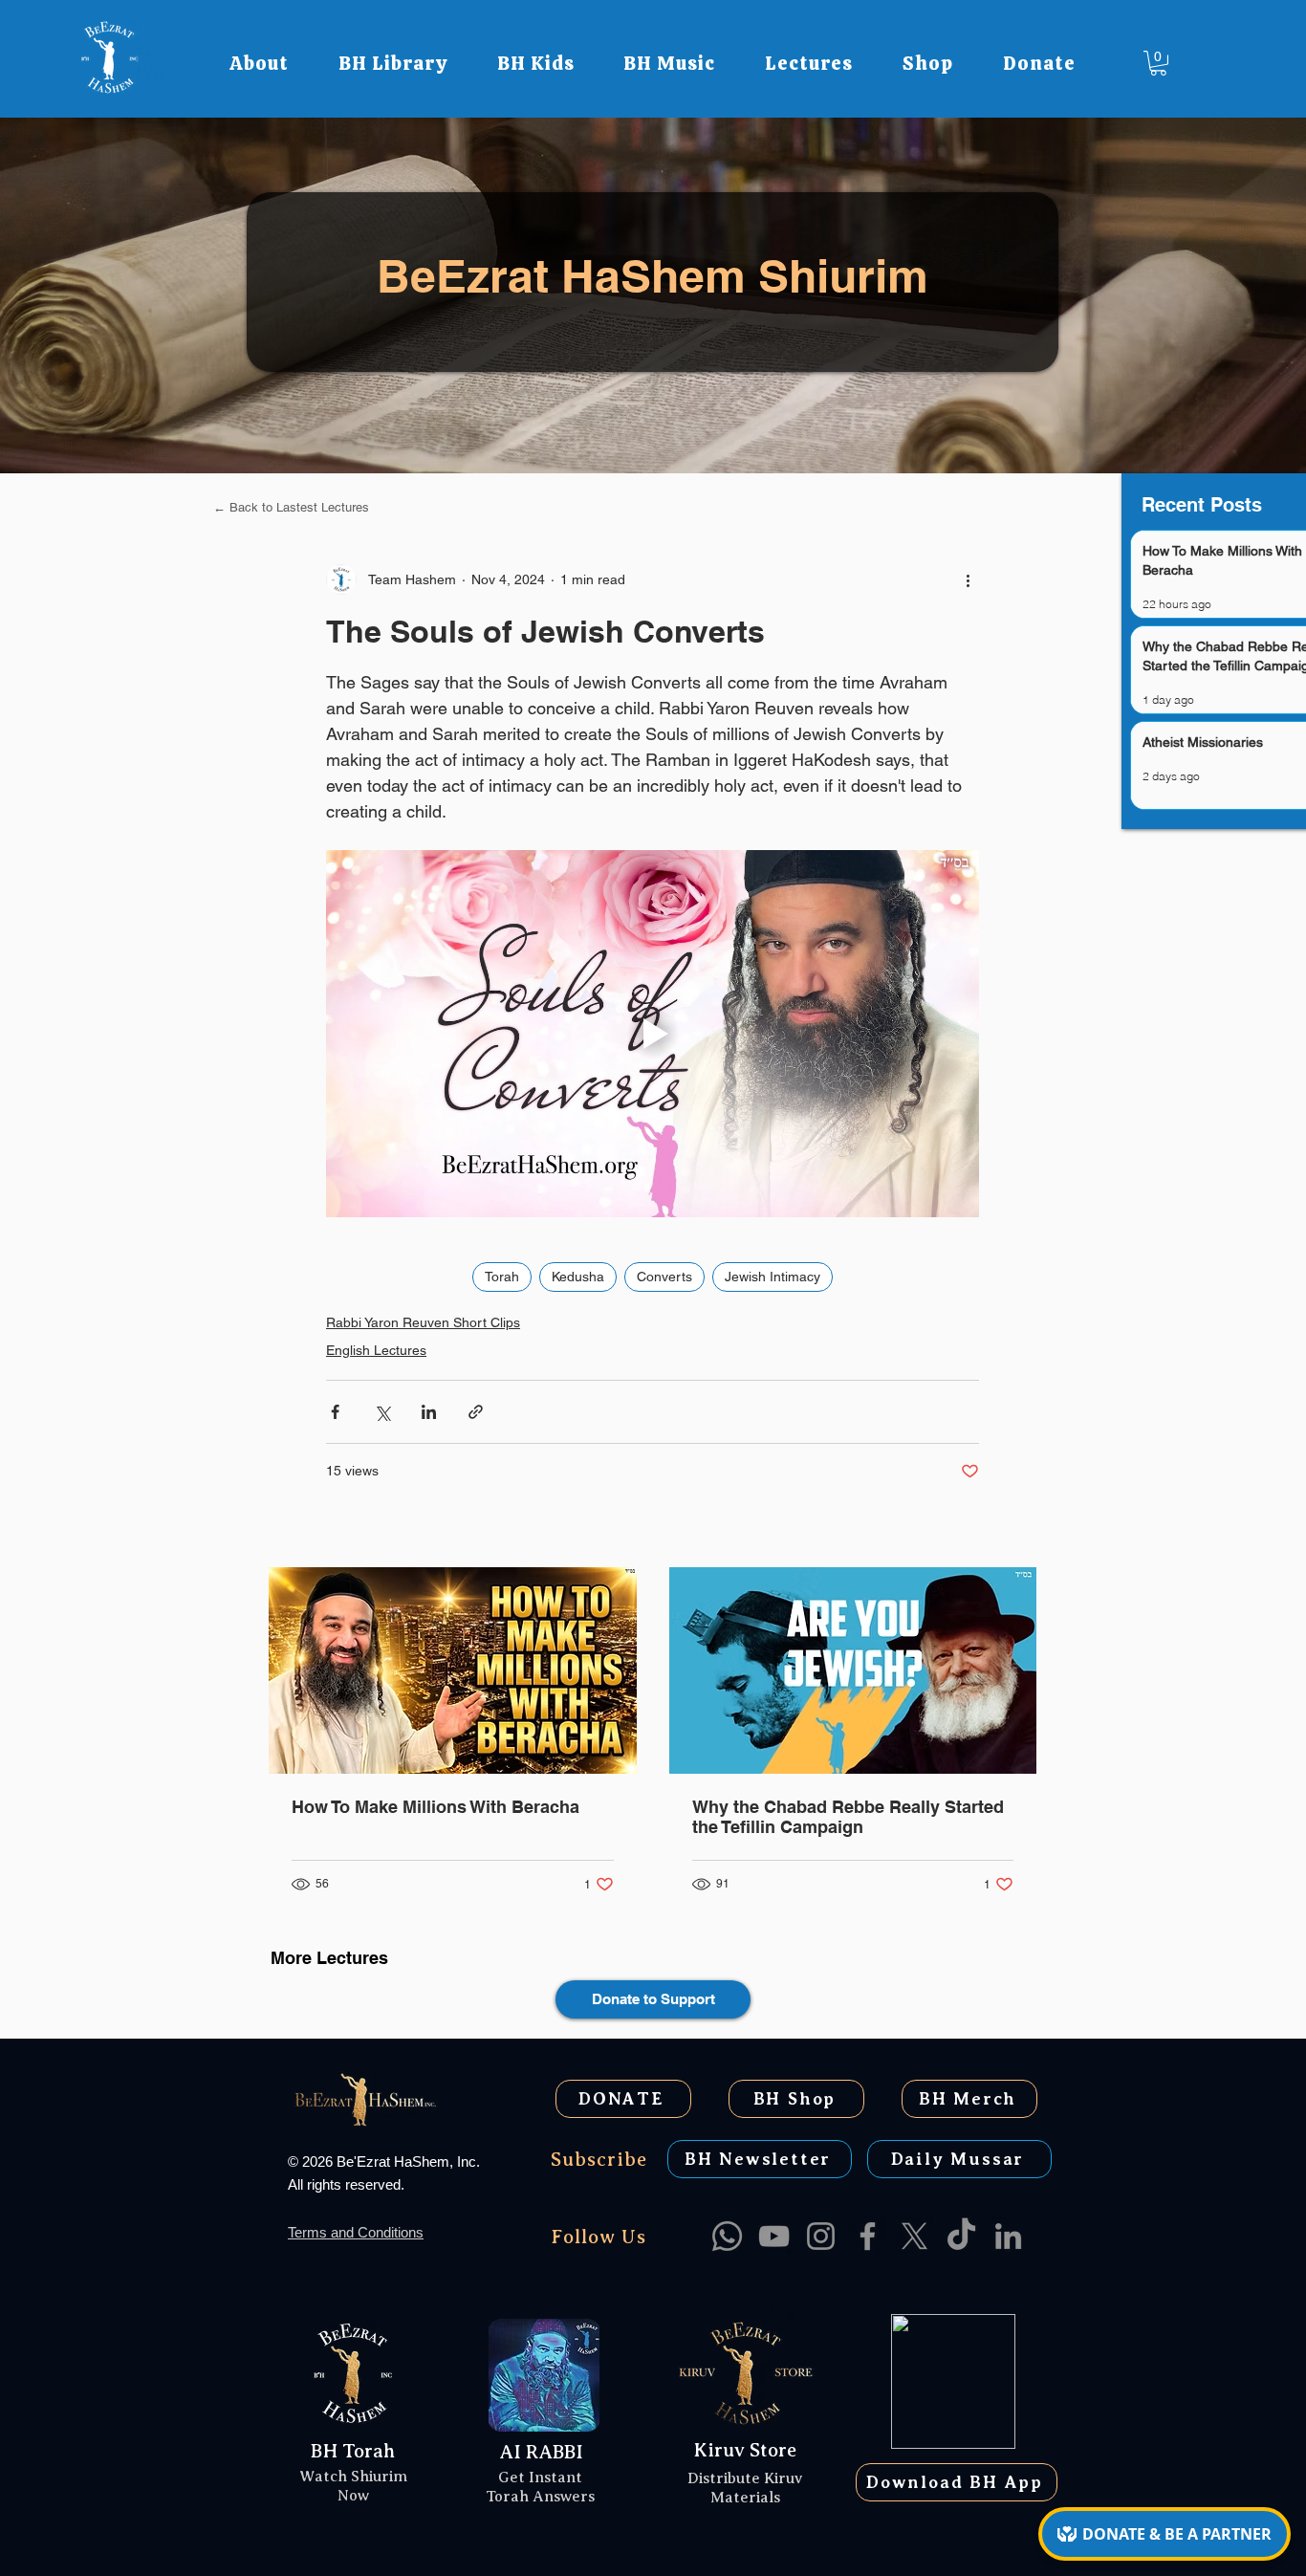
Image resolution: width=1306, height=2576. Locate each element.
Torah (502, 1277)
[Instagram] (821, 2236)
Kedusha (578, 1277)
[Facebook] (868, 2236)
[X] (914, 2236)
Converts (664, 1277)
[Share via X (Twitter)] (382, 1412)
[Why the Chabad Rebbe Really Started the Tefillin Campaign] (853, 1670)
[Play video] (653, 1034)
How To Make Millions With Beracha (435, 1807)
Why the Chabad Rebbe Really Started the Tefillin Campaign (848, 1817)
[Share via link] (476, 1412)
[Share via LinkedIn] (429, 1412)
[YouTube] (774, 2236)
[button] (259, 63)
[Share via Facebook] (335, 1412)
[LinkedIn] (1008, 2236)
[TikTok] (961, 2236)
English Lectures (376, 1350)
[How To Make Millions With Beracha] (453, 1670)
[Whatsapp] (727, 2236)
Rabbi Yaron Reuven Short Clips (423, 1322)
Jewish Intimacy (773, 1277)
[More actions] (968, 579)
